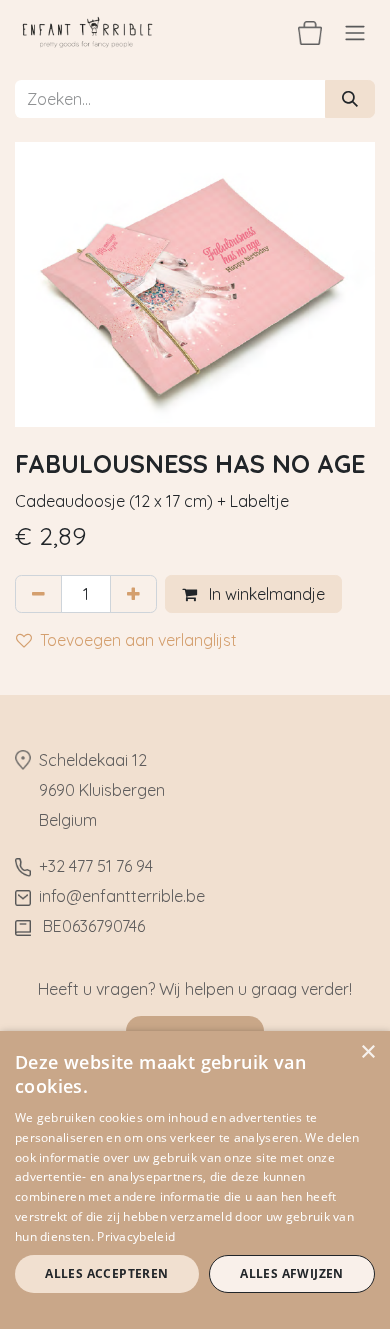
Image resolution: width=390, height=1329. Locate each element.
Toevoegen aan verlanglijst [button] (138, 640)
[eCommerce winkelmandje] (310, 32)
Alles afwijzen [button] (292, 1273)
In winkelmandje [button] (265, 594)
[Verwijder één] (38, 594)
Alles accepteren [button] (106, 1273)
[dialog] (195, 1180)
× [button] (367, 1052)
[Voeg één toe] (133, 594)
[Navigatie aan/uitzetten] (355, 32)
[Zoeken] (350, 99)
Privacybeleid (136, 1236)
